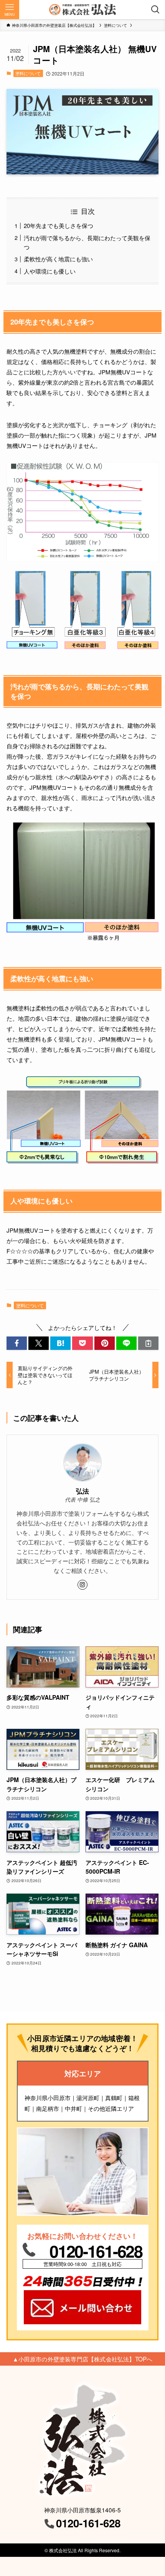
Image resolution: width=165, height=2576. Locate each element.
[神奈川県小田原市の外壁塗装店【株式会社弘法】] (82, 10)
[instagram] (82, 1585)
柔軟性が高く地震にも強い (58, 259)
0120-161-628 (96, 2251)
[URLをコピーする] (148, 1343)
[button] (17, 1343)
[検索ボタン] (155, 10)
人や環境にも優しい (50, 271)
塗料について (28, 73)
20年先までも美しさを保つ (59, 225)
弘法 (82, 1491)
